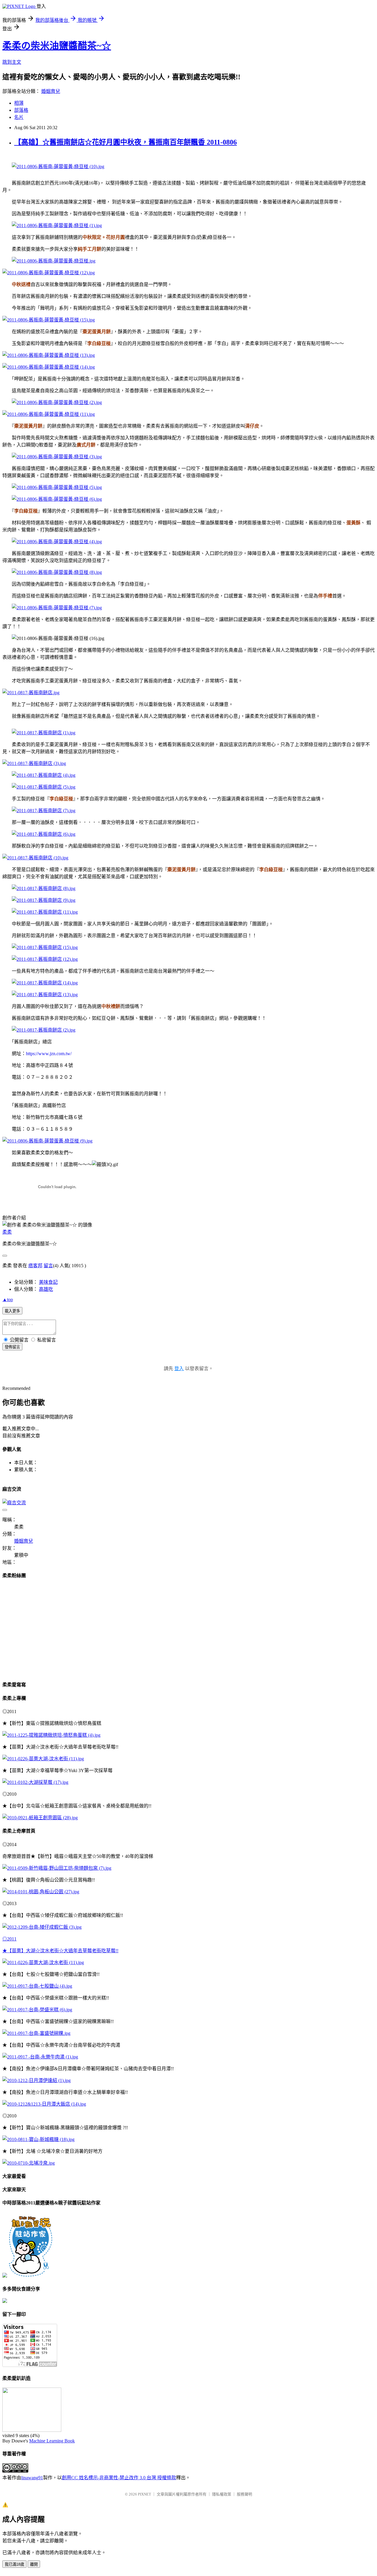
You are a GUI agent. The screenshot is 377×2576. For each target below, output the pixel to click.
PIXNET (144, 2494)
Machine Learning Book (52, 2441)
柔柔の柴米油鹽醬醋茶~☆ (57, 46)
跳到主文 (12, 62)
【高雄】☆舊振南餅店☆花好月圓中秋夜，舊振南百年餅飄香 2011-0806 (125, 142)
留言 (48, 1266)
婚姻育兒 (51, 91)
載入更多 (12, 1311)
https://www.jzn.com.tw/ (49, 1054)
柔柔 (7, 1232)
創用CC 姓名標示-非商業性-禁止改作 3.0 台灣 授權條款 (119, 2478)
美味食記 (48, 1282)
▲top (8, 1300)
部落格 (21, 110)
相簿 (19, 103)
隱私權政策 (222, 2494)
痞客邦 (35, 1266)
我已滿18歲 (14, 2564)
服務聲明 (244, 2494)
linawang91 (32, 2478)
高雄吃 (46, 1289)
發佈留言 (12, 1347)
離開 (34, 2564)
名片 (19, 117)
